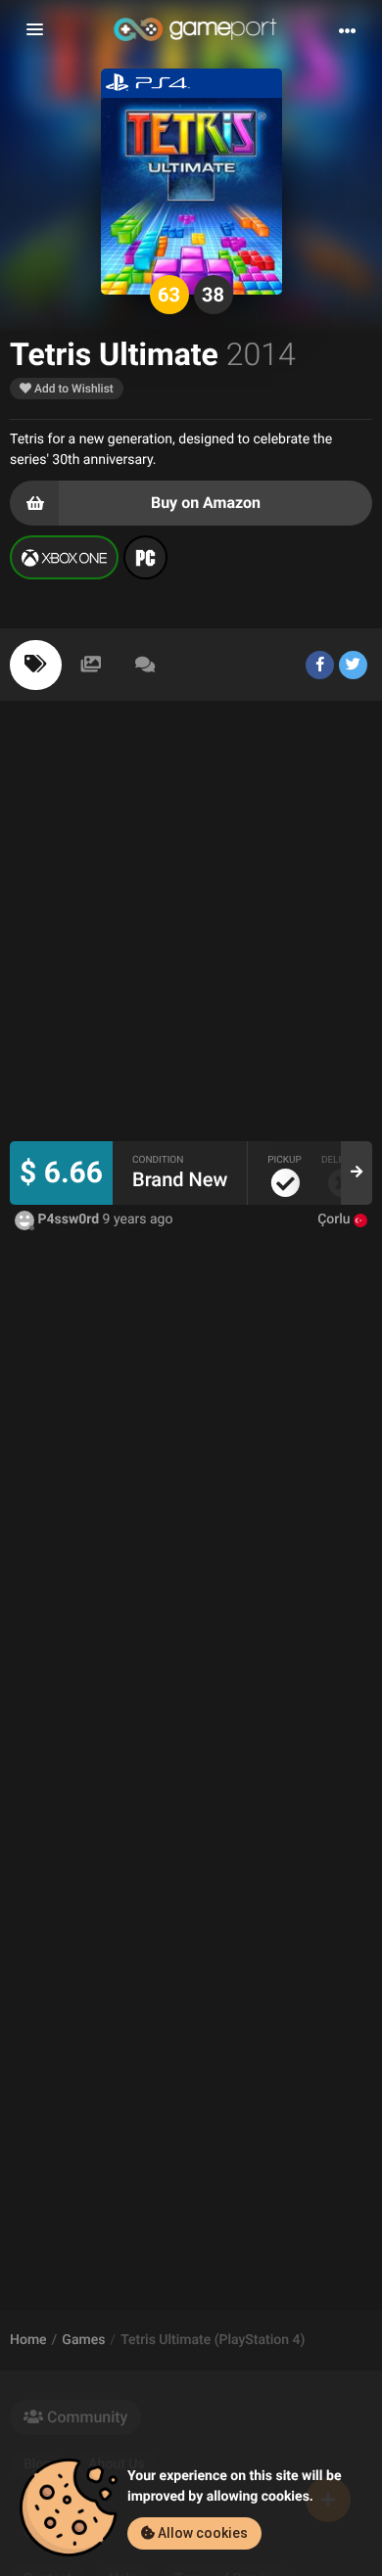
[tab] (36, 665)
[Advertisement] (191, 931)
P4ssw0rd (69, 1219)
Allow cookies (201, 2533)
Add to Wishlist (72, 389)
